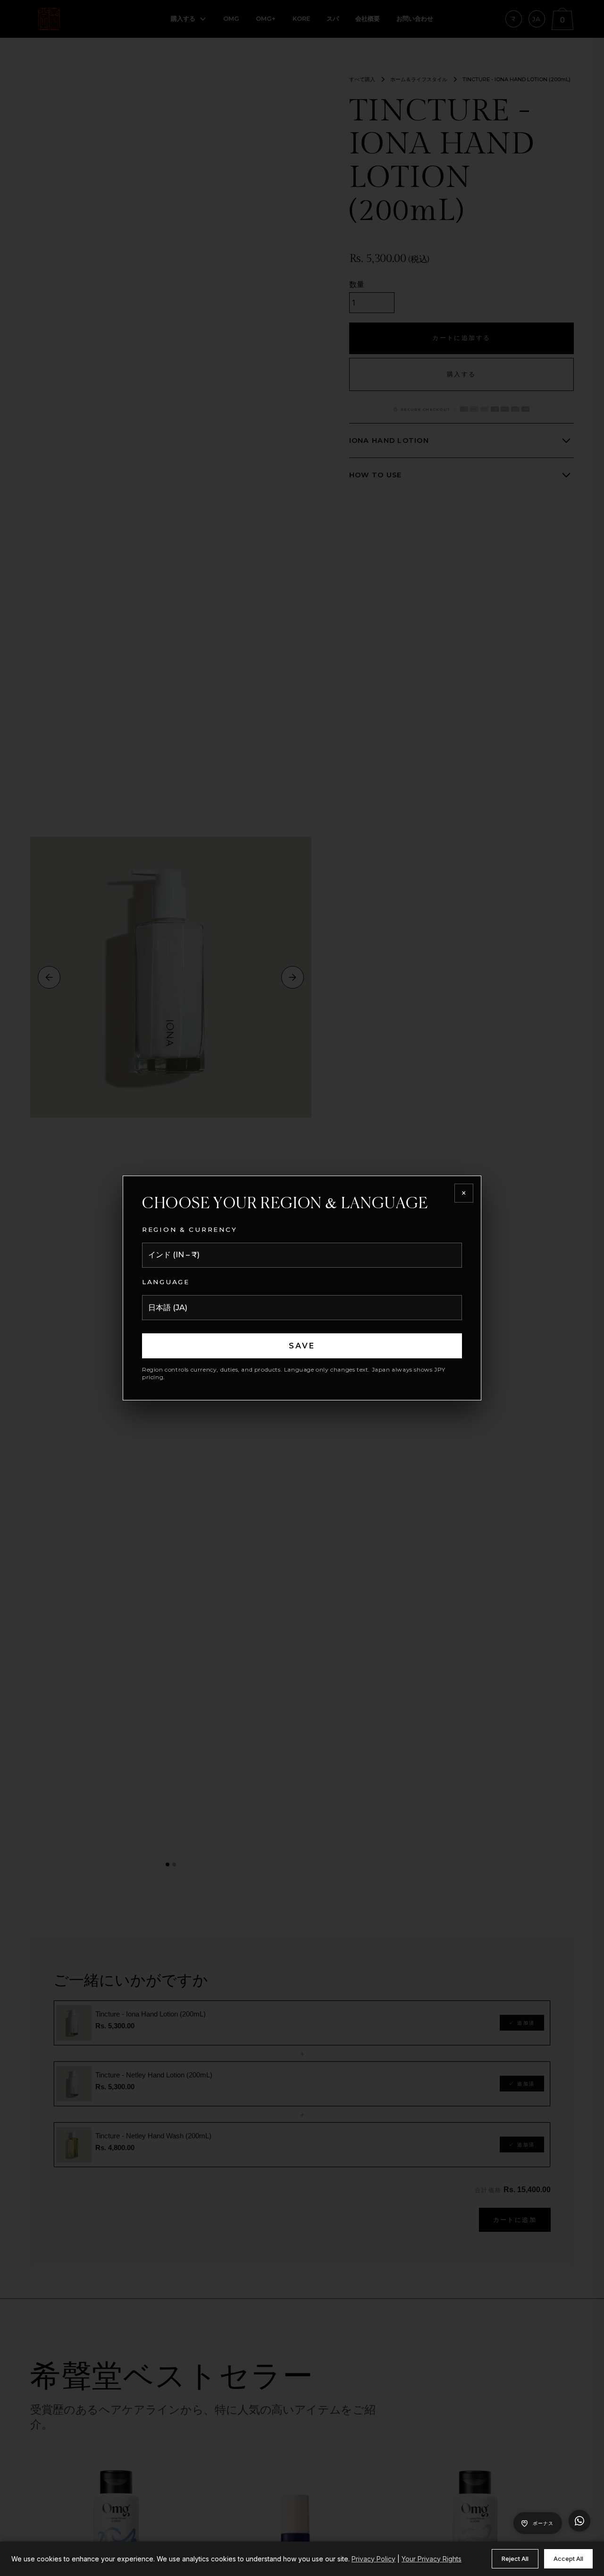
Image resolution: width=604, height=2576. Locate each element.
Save (302, 1346)
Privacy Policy (373, 2559)
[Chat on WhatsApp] (579, 2521)
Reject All (515, 2559)
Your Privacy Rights (432, 2559)
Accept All (568, 2559)
